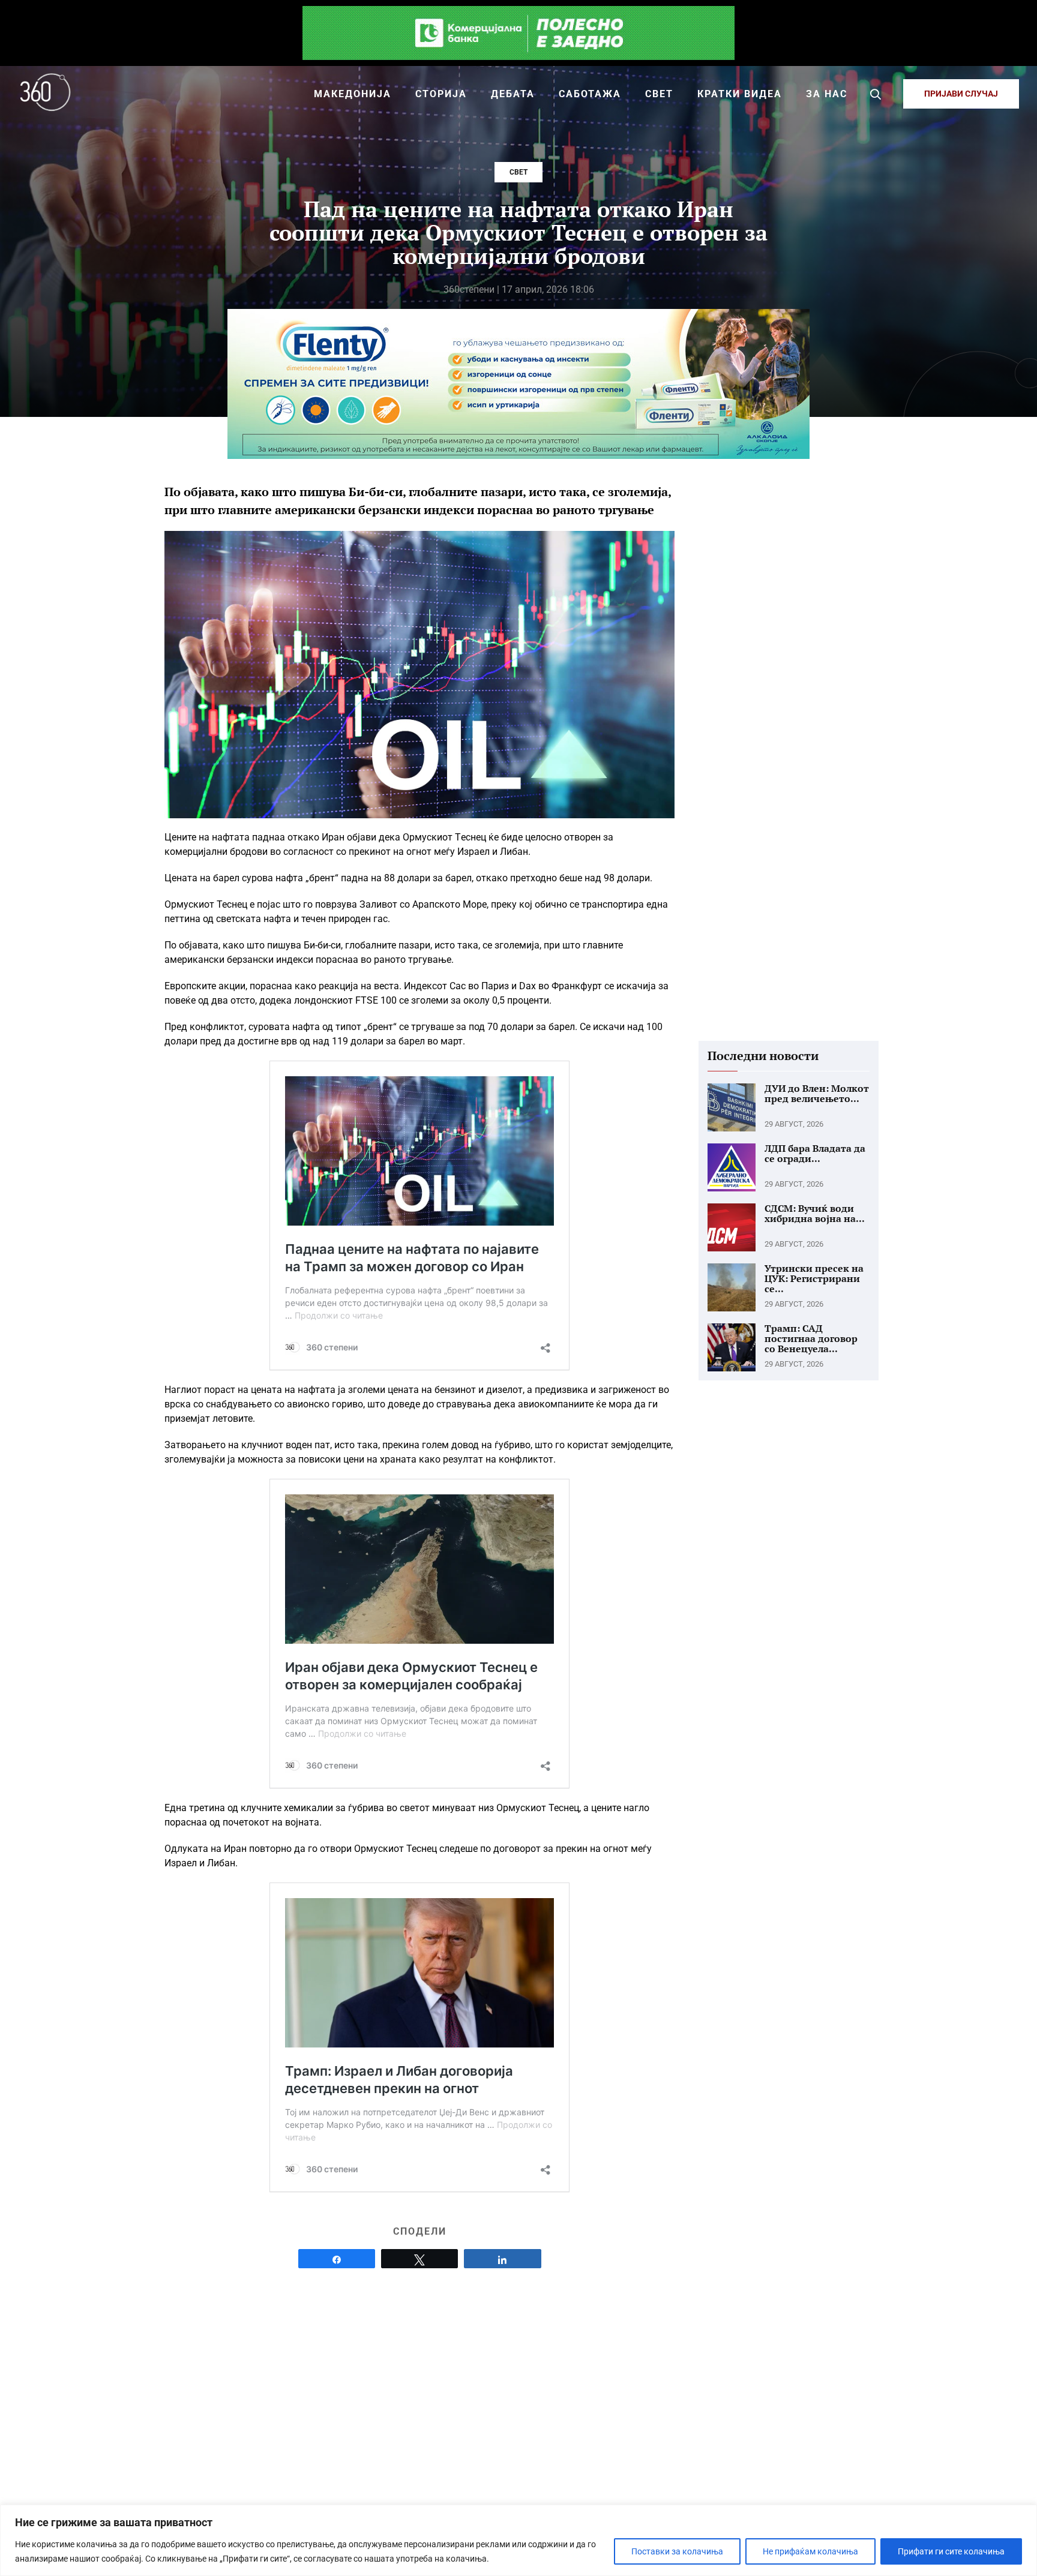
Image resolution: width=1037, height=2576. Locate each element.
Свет (518, 172)
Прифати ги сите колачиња (951, 2551)
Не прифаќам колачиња (810, 2551)
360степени (469, 289)
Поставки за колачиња (677, 2551)
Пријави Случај (961, 94)
